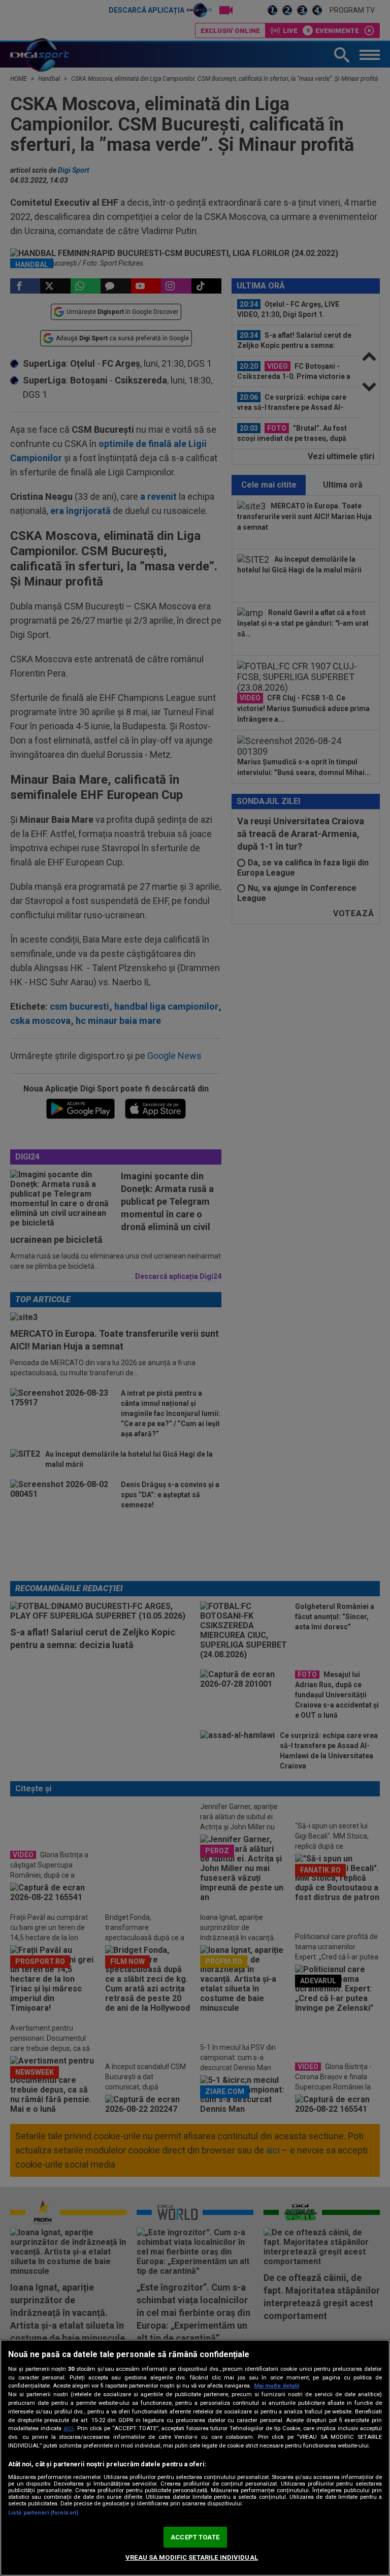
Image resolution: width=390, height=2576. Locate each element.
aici (69, 2428)
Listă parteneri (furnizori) (43, 2513)
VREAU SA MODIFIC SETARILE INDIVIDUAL (192, 2557)
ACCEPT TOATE (195, 2537)
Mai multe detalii (277, 2386)
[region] (195, 2458)
